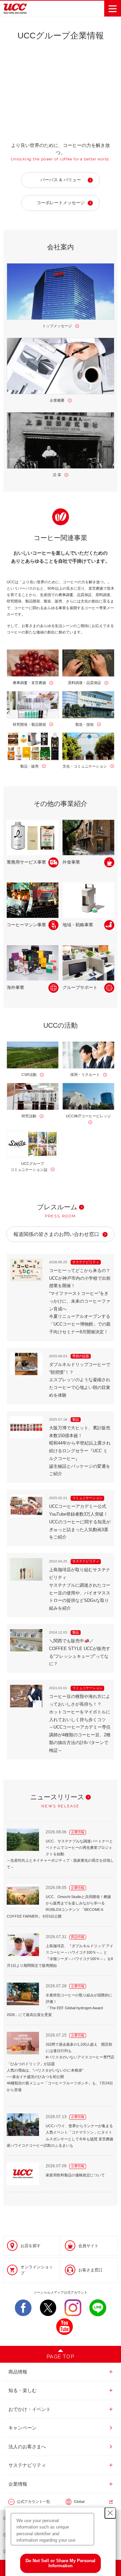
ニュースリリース (57, 1797)
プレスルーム (57, 1207)
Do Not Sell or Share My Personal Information (61, 2563)
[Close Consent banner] (110, 2513)
